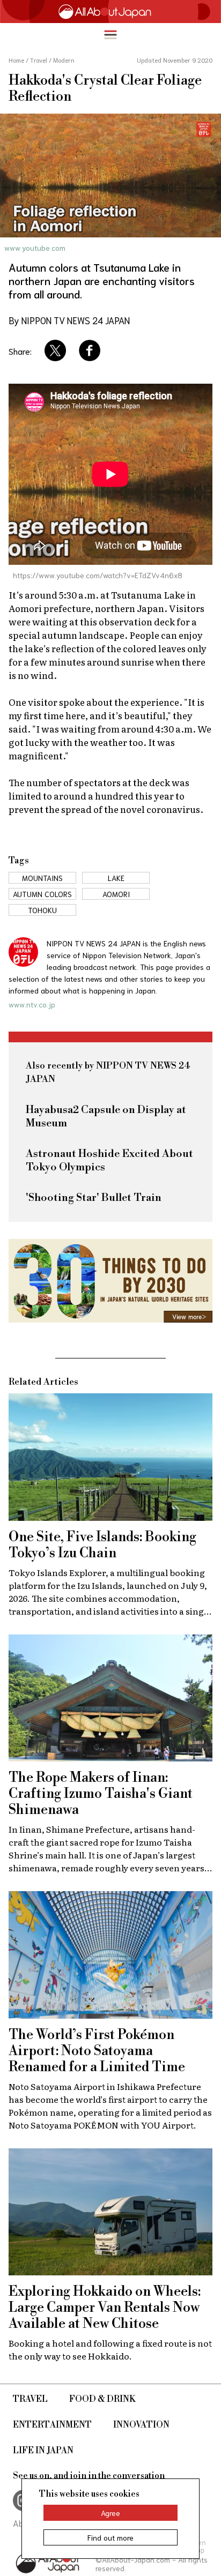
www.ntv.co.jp (32, 1004)
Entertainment (52, 2425)
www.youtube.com (35, 248)
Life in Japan (43, 2451)
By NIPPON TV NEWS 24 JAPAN (69, 320)
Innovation (141, 2425)
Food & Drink (102, 2399)
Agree (110, 2513)
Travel (30, 2399)
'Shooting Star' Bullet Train (94, 1198)
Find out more (110, 2537)
